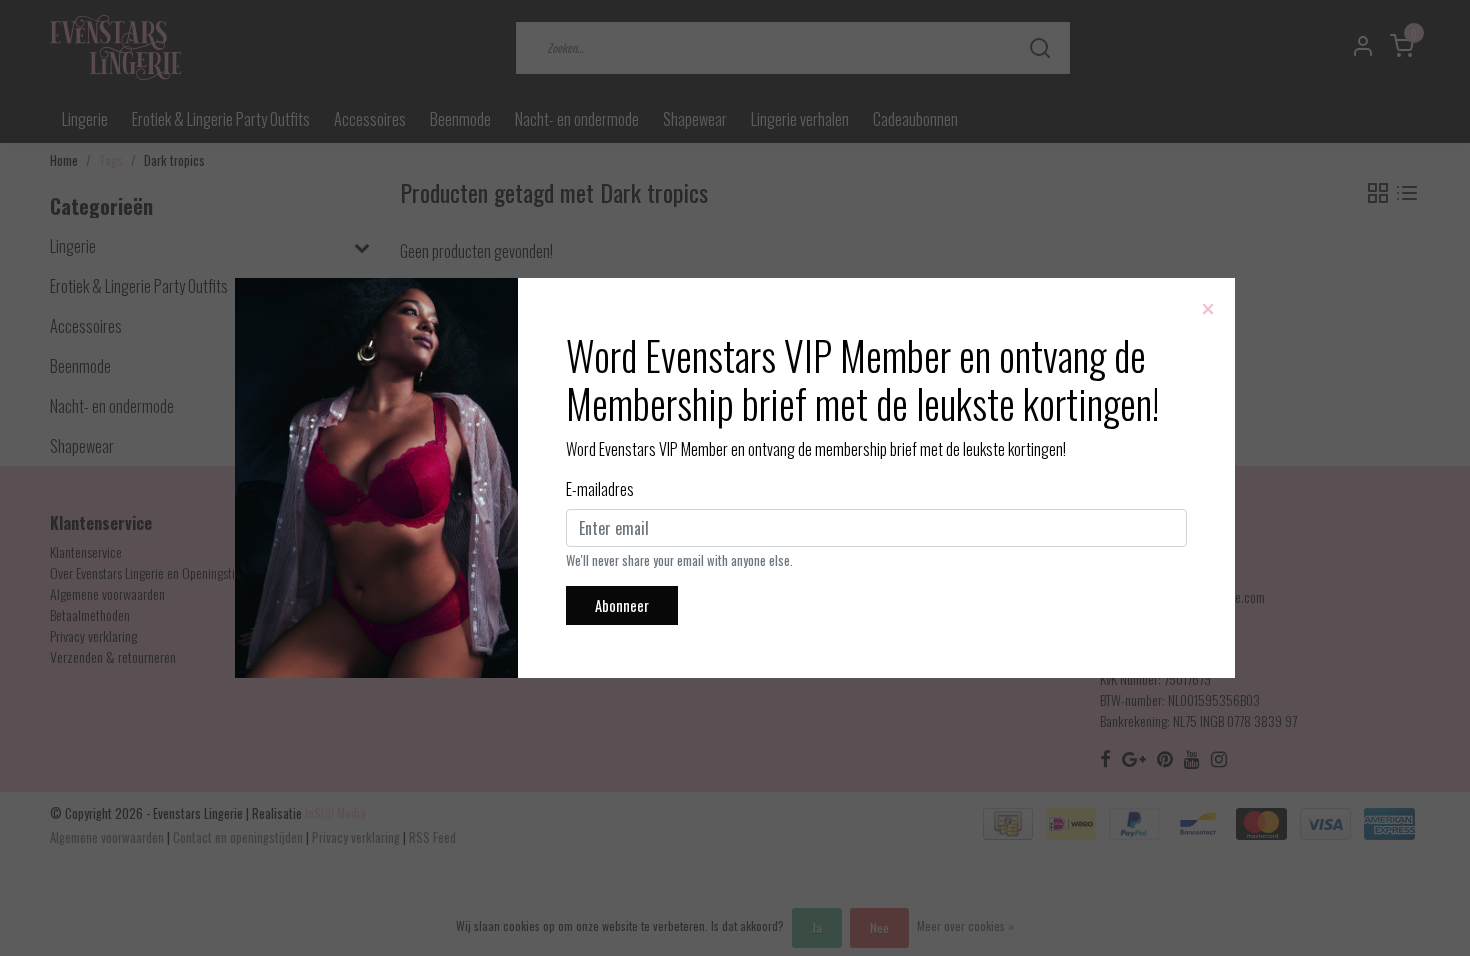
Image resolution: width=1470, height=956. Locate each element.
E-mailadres (600, 489)
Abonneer (622, 605)
